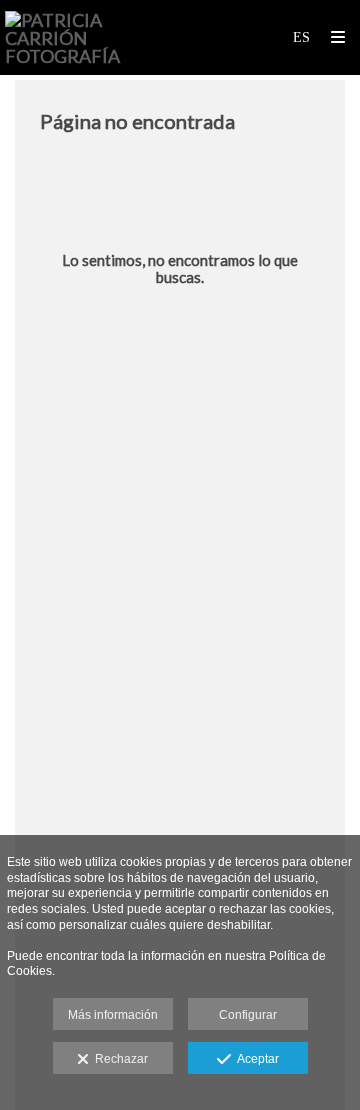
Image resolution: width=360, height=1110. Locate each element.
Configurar (248, 1015)
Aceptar (255, 1059)
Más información (113, 1015)
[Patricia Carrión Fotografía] (92, 37)
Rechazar (118, 1059)
